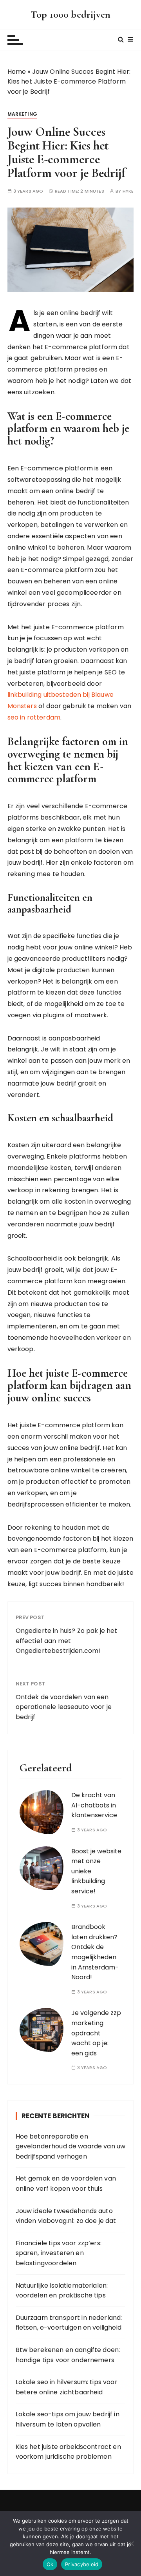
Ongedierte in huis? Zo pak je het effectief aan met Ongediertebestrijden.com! (67, 1641)
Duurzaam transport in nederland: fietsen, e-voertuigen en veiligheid (69, 2323)
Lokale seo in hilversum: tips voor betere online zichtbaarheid (67, 2387)
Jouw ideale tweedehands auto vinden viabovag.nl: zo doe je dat (66, 2216)
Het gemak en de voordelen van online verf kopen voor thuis (66, 2183)
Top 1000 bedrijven (70, 14)
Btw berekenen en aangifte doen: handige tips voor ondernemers (68, 2355)
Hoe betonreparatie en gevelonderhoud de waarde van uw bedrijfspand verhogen (71, 2146)
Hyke (128, 191)
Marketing (22, 114)
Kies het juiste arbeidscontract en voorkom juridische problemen (68, 2452)
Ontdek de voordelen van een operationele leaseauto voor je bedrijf (64, 1707)
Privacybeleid (82, 2564)
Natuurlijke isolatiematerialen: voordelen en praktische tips (62, 2291)
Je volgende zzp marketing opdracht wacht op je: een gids (96, 2033)
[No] (131, 2543)
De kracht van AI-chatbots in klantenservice (94, 1805)
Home (17, 72)
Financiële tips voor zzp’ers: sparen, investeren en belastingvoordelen (59, 2253)
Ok (50, 2564)
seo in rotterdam (34, 717)
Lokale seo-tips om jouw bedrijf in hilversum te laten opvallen (68, 2419)
